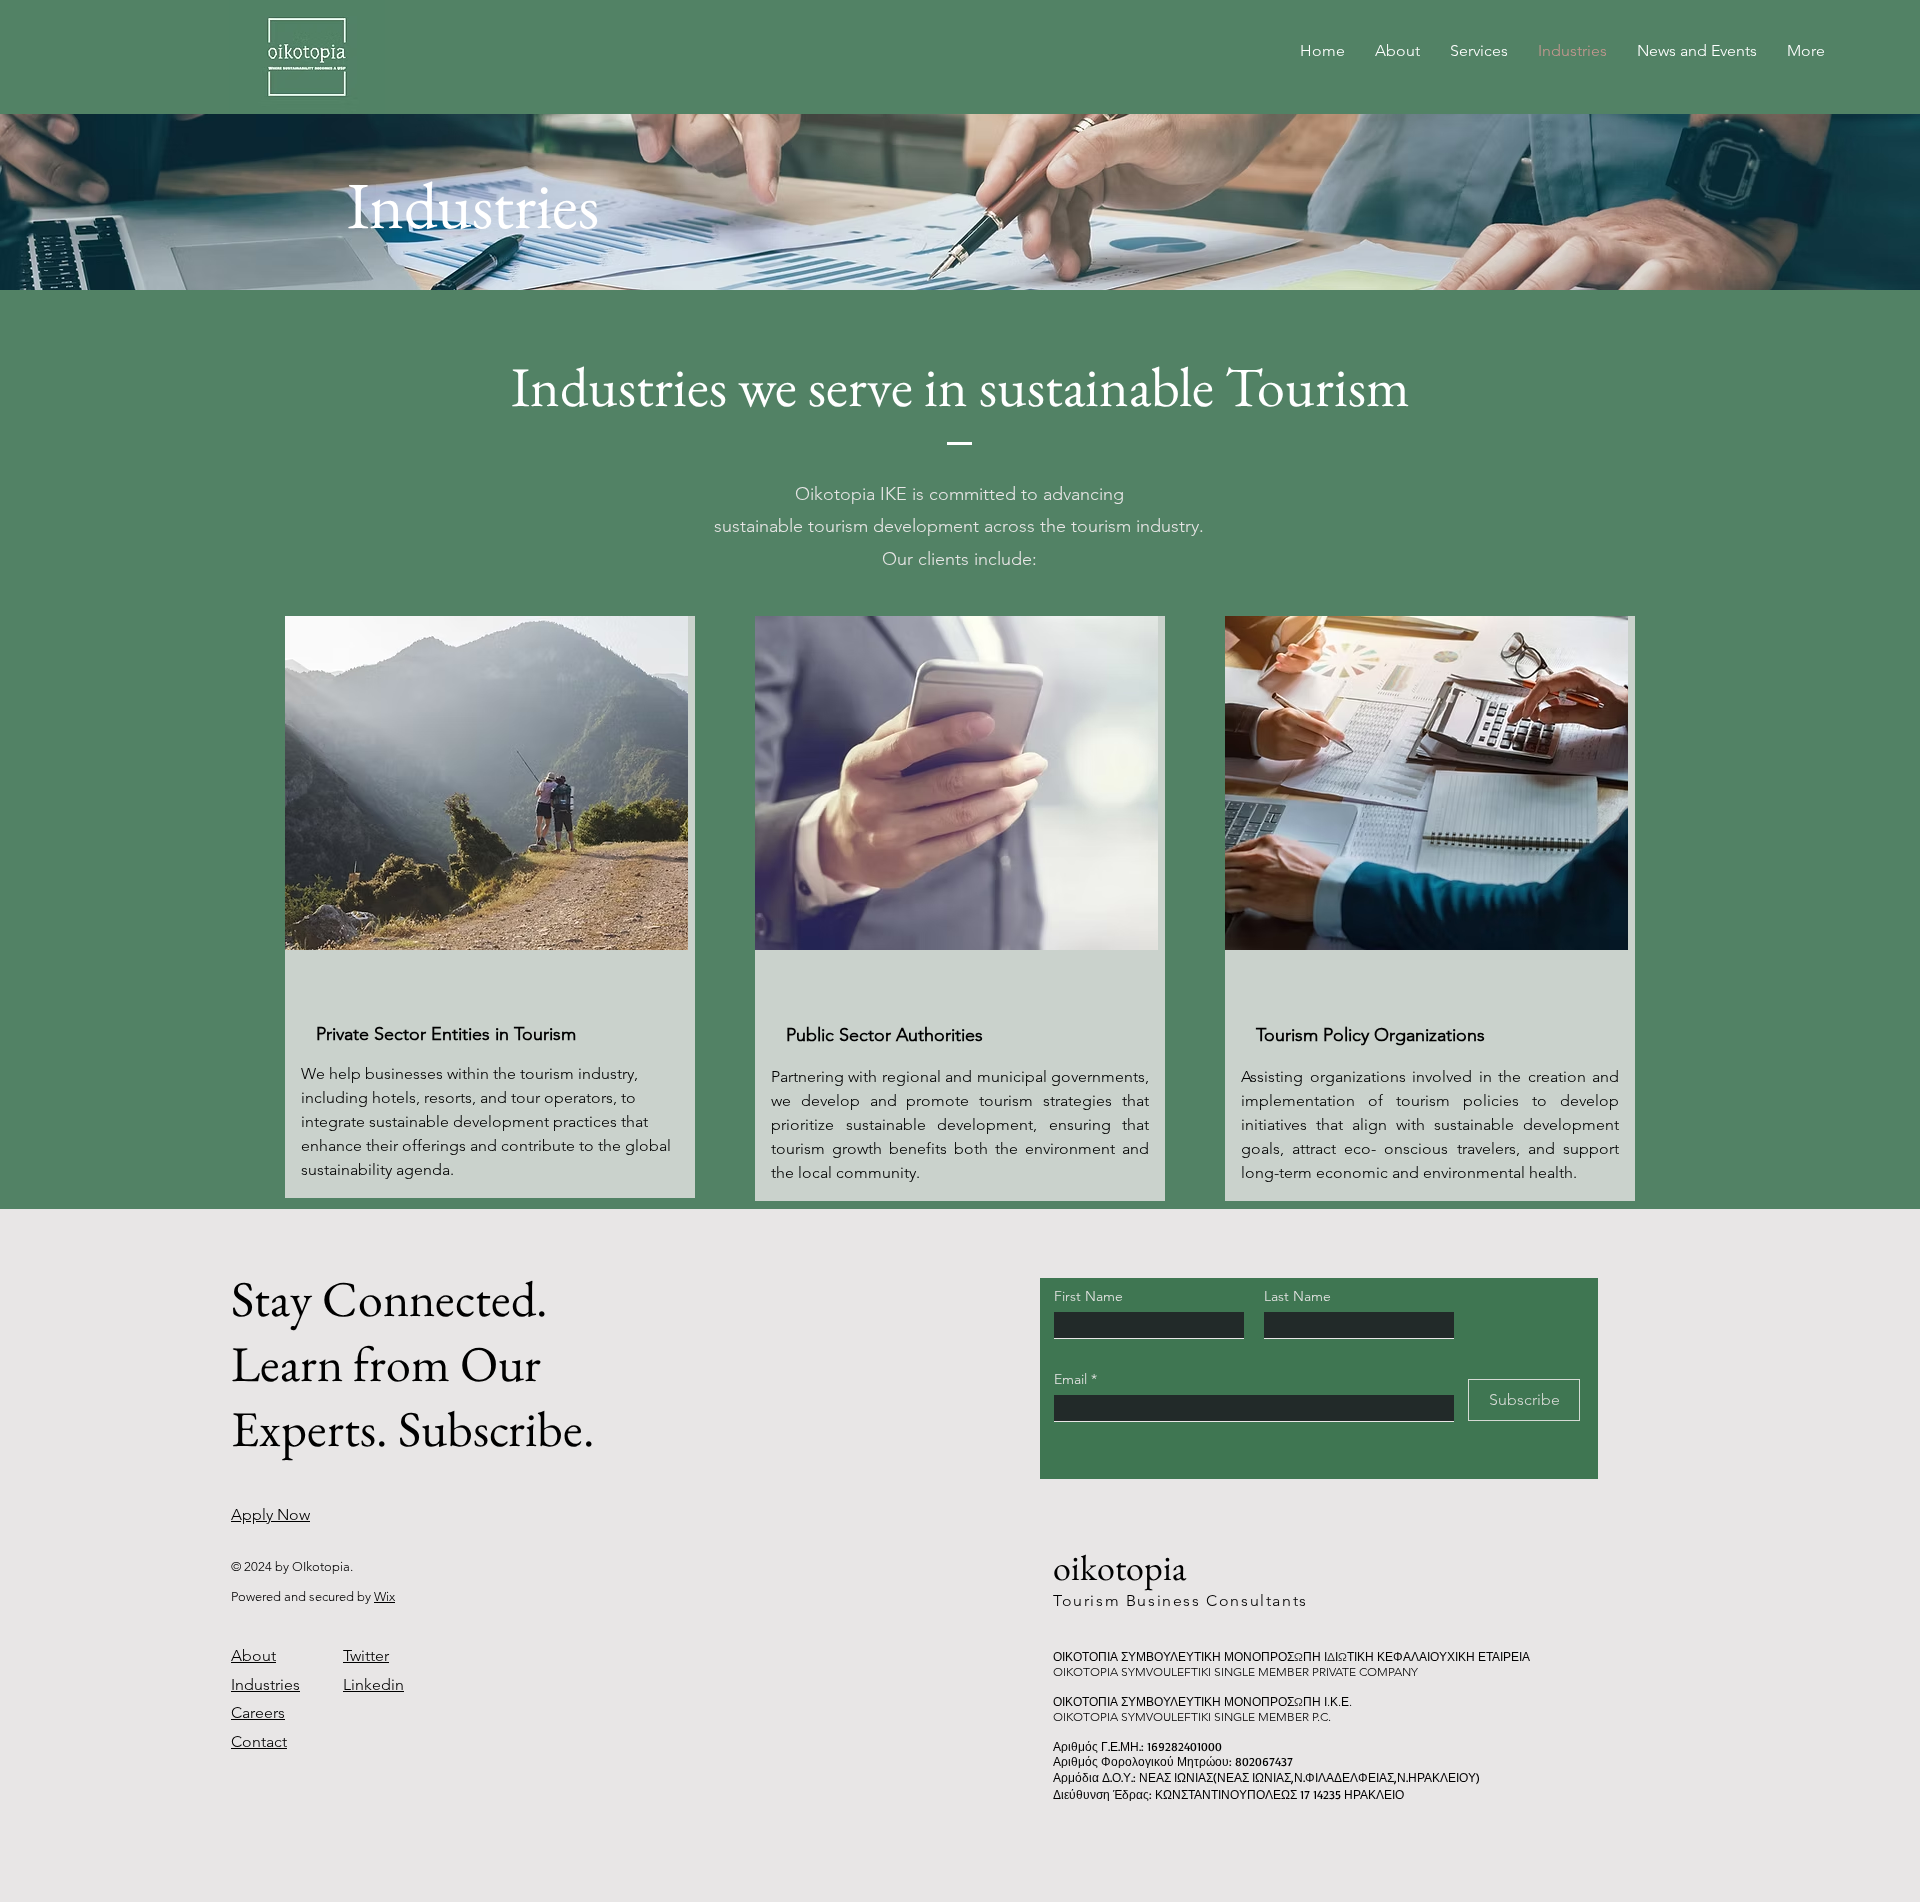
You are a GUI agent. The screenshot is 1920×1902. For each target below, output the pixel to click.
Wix (384, 1596)
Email (1072, 1379)
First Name (1088, 1296)
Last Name (1297, 1296)
